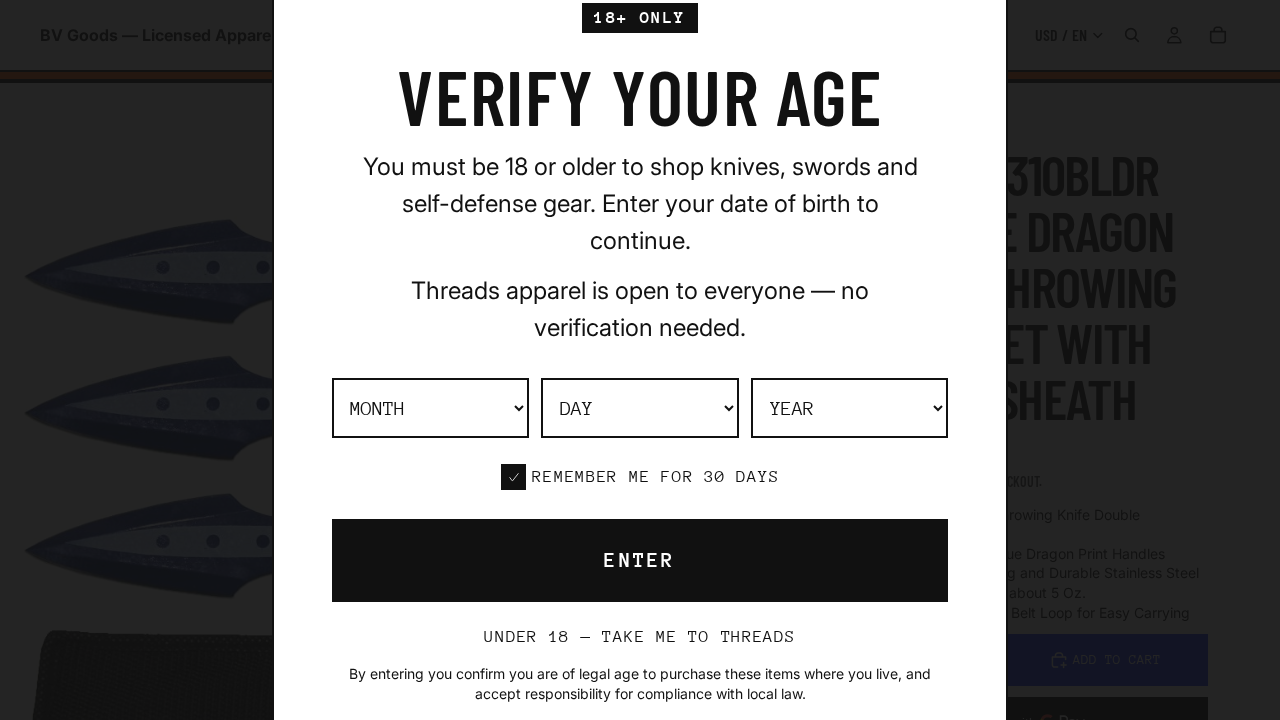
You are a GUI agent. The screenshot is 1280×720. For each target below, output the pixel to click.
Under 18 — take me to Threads (639, 636)
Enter (639, 560)
